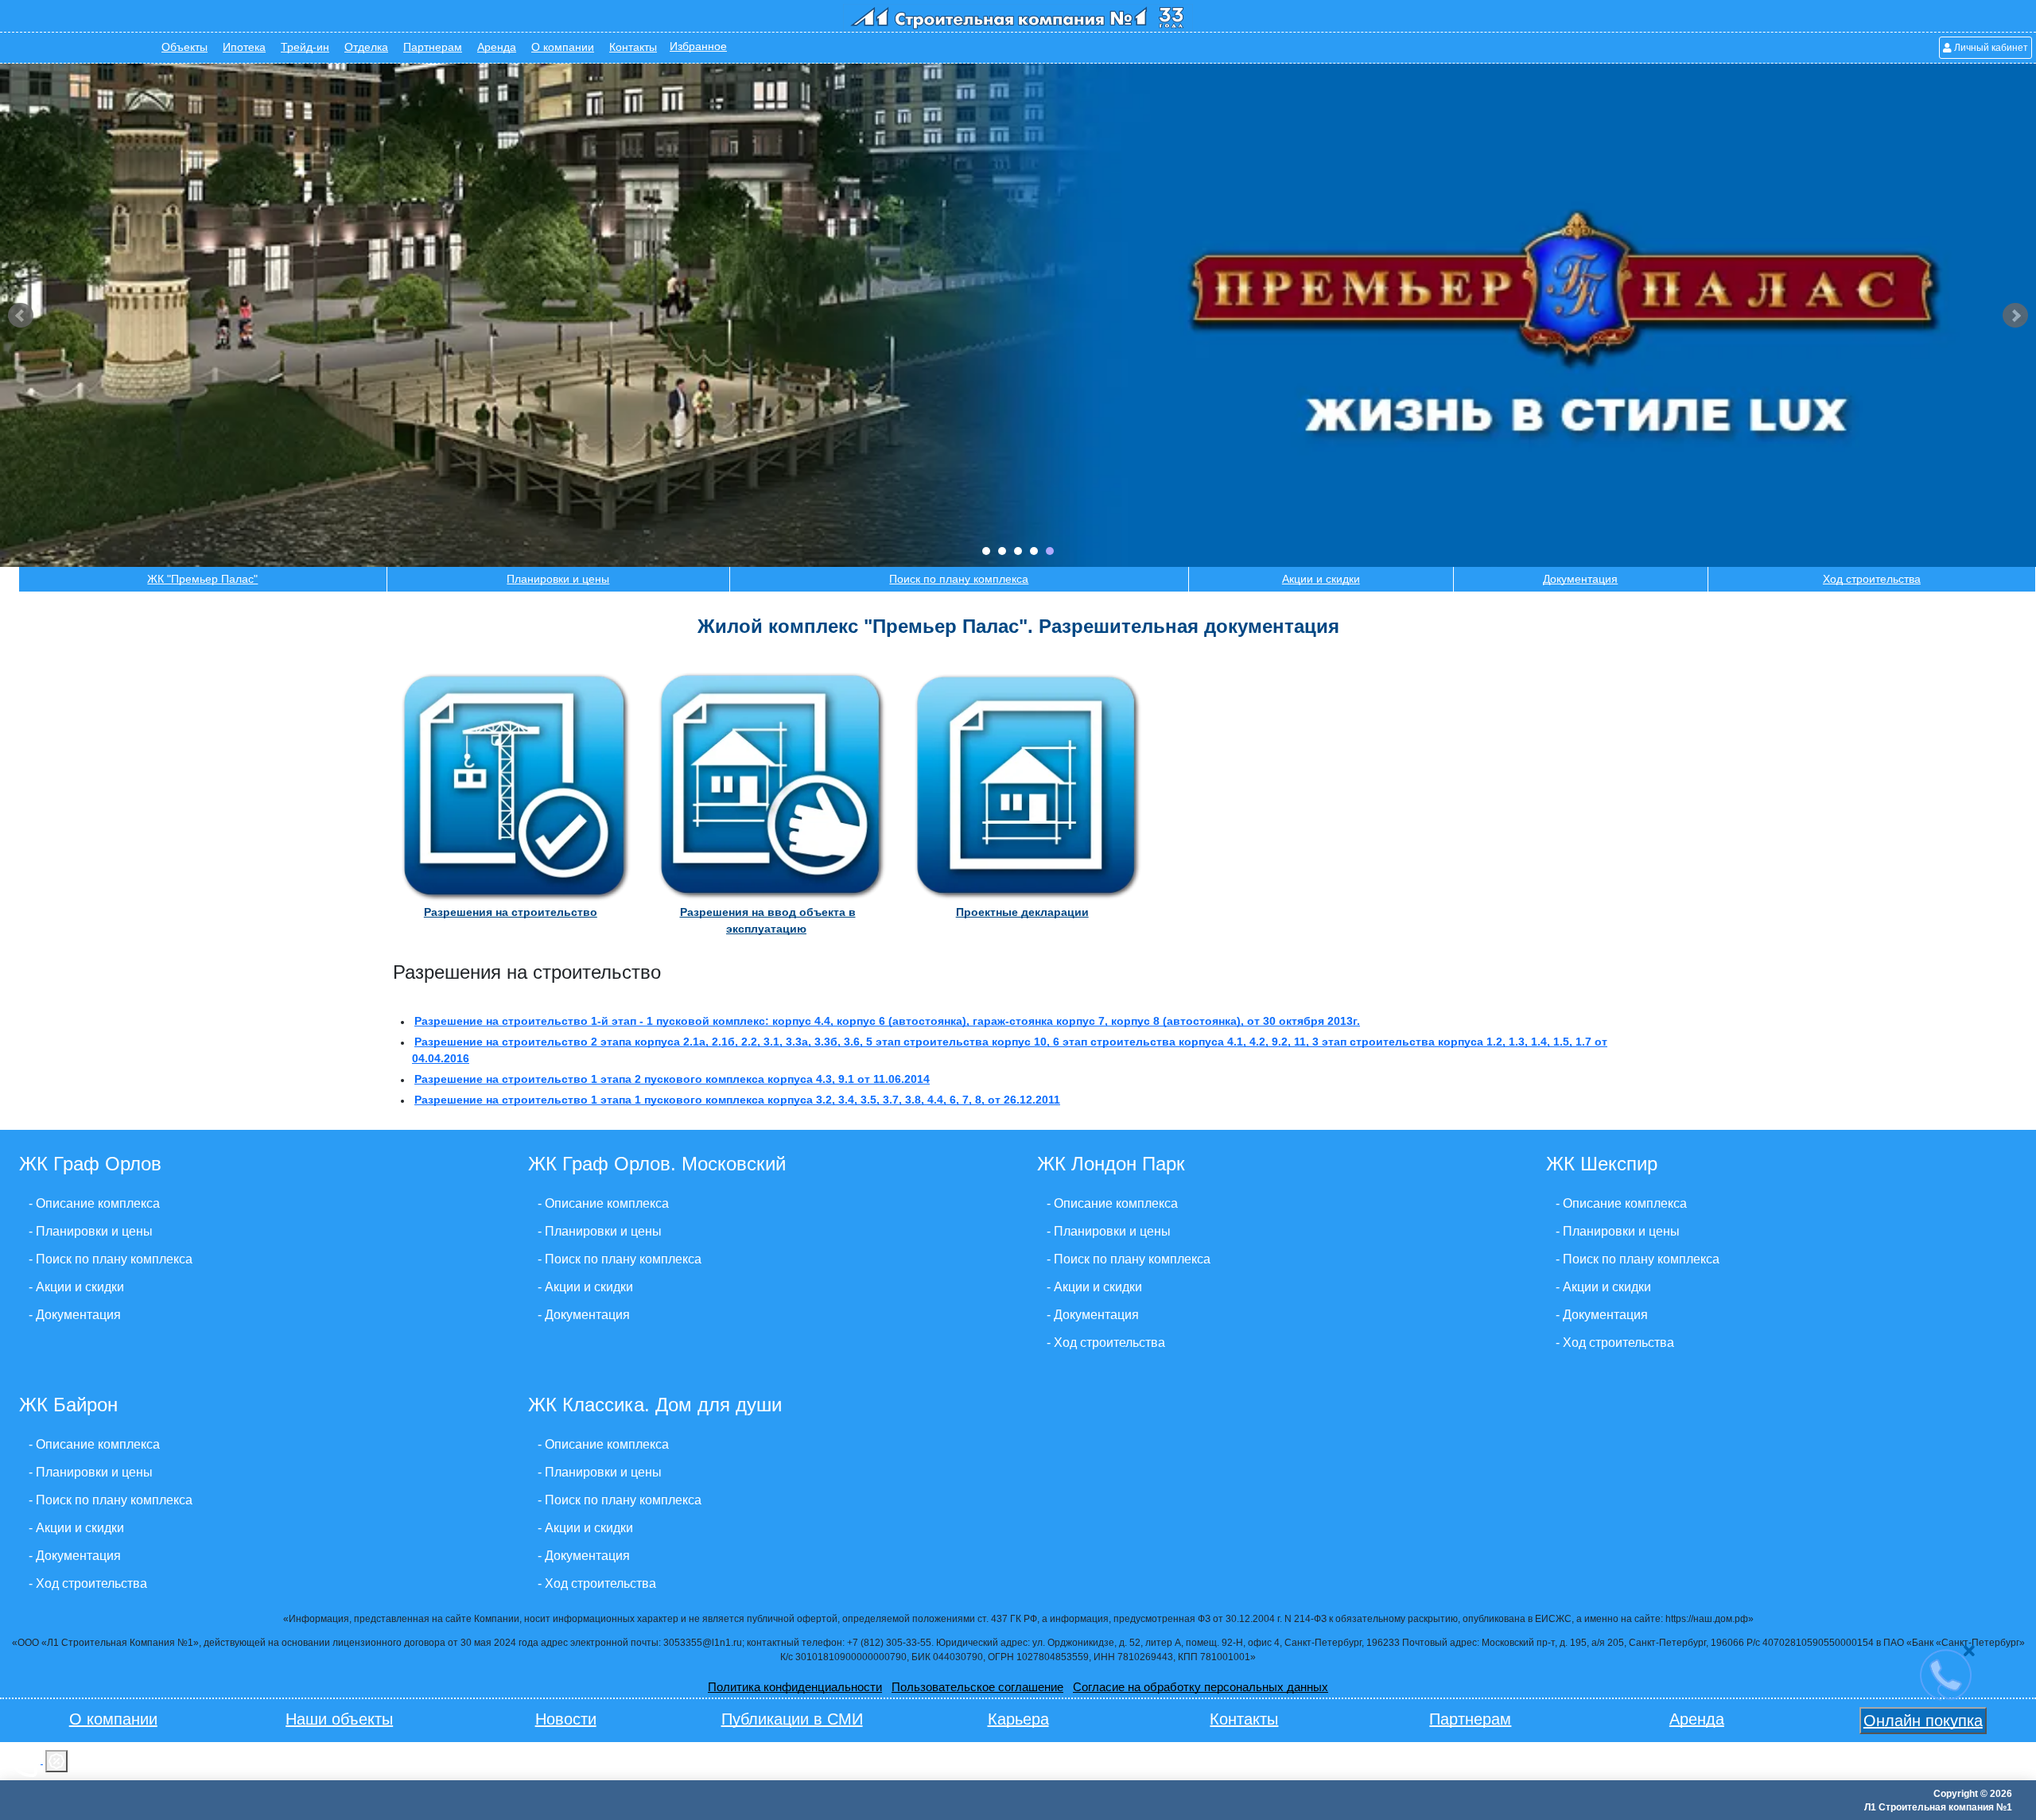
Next (2015, 316)
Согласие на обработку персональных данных (1201, 1687)
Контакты (633, 47)
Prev (21, 316)
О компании (563, 47)
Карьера (1018, 1719)
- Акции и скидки (76, 1287)
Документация (1580, 579)
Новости (566, 1719)
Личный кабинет (1990, 48)
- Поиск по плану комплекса (111, 1259)
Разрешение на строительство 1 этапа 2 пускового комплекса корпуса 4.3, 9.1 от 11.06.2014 (672, 1079)
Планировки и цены (558, 579)
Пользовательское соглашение (977, 1687)
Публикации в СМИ (792, 1719)
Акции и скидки (1321, 579)
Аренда (497, 47)
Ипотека (244, 47)
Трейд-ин (305, 47)
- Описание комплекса (94, 1203)
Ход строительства (1872, 579)
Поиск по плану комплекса (959, 579)
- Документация (75, 1315)
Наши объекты (339, 1719)
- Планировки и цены (91, 1231)
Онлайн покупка (1923, 1721)
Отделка (366, 47)
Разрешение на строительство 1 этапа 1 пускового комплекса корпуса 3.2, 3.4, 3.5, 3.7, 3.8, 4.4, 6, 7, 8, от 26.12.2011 (737, 1100)
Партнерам (433, 47)
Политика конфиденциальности (795, 1687)
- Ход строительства (1106, 1343)
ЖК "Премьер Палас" (202, 579)
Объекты (185, 47)
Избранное (698, 47)
